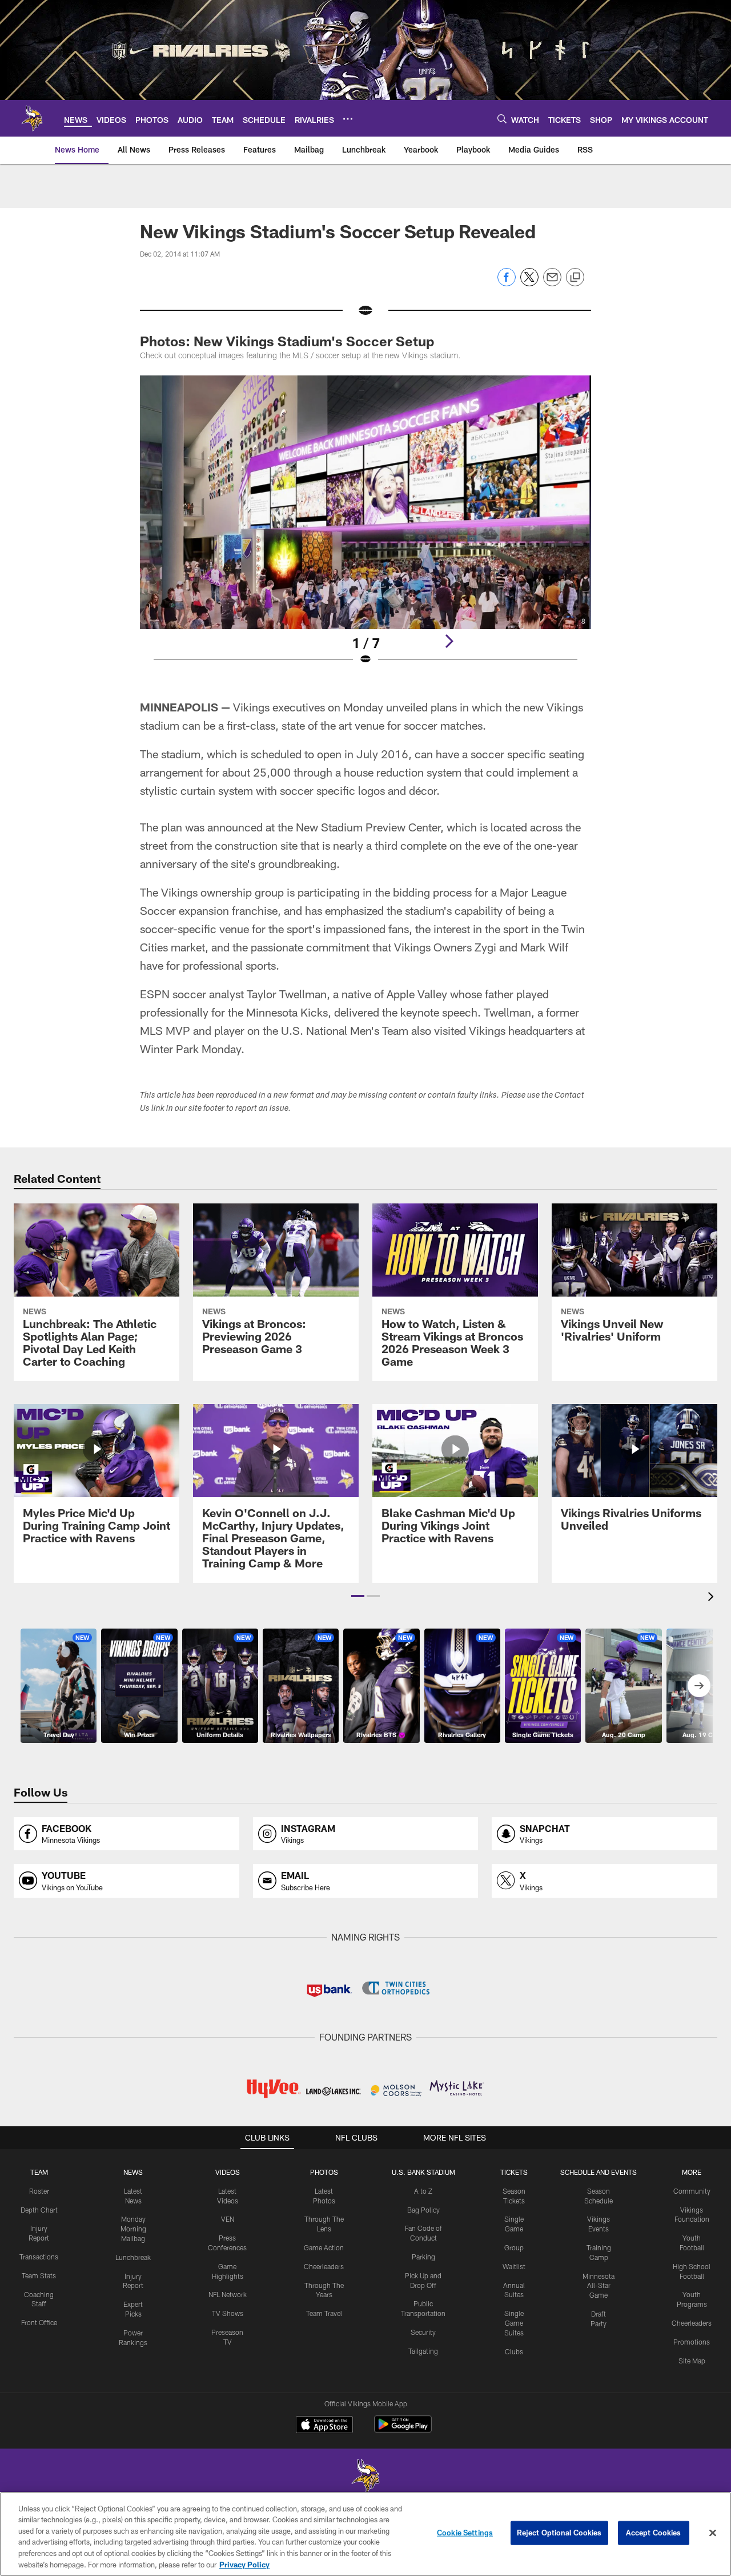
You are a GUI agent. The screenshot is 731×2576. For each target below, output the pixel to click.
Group (514, 2247)
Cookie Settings (465, 2533)
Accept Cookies (654, 2533)
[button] (358, 1596)
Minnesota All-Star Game (599, 2286)
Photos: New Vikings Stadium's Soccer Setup (287, 341)
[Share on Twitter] (529, 283)
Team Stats (39, 2275)
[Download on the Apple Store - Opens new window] (324, 2426)
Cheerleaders (324, 2266)
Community (692, 2191)
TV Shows (228, 2313)
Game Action (324, 2247)
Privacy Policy (244, 2564)
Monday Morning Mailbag (133, 2229)
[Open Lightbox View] (365, 527)
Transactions (39, 2257)
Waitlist (514, 2266)
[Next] (449, 641)
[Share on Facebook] (507, 283)
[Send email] (552, 283)
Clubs (514, 2351)
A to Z (423, 2191)
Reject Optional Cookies (559, 2533)
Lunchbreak (133, 2257)
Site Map (692, 2361)
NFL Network (228, 2294)
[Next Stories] (699, 1686)
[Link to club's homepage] (32, 118)
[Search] (502, 119)
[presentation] (713, 1598)
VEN (228, 2219)
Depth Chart (39, 2210)
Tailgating (423, 2351)
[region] (365, 2534)
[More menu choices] (348, 119)
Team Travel (324, 2313)
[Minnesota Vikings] (365, 2477)
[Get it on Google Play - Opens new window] (403, 2430)
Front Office (39, 2322)
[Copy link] (575, 278)
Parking (423, 2257)
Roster (39, 2191)
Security (423, 2332)
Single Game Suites (514, 2323)
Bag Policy (423, 2210)
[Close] (713, 2533)
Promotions (692, 2342)
